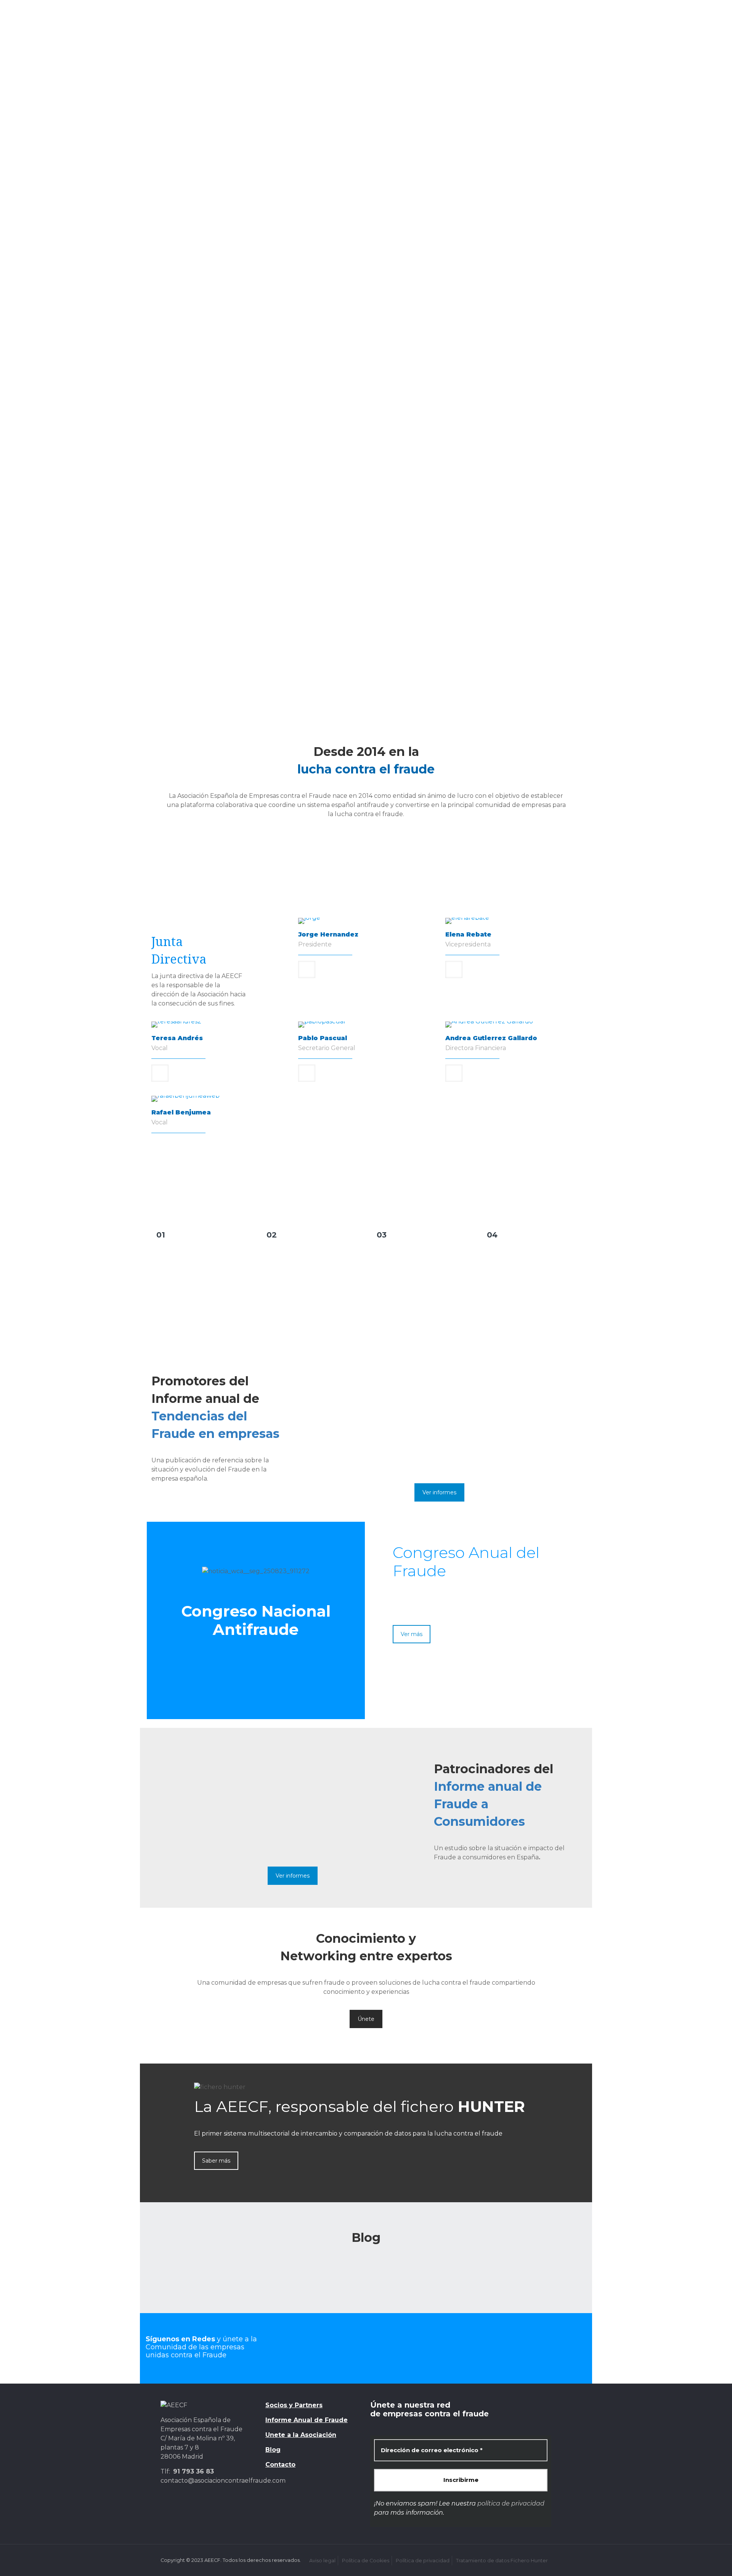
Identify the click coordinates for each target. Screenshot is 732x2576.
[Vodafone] (333, 550)
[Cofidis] (531, 375)
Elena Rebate (468, 934)
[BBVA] (531, 331)
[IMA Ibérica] (399, 462)
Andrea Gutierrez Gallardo (491, 1038)
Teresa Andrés (177, 1038)
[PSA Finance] (465, 506)
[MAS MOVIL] (201, 506)
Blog (273, 2450)
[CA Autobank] (267, 375)
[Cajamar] (399, 375)
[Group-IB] (465, 419)
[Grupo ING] (531, 419)
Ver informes (439, 1492)
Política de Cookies (366, 2561)
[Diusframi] (267, 419)
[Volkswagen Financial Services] (399, 550)
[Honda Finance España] (201, 462)
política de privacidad (511, 2503)
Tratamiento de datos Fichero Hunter (502, 2561)
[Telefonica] (201, 550)
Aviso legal (322, 2561)
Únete (366, 2019)
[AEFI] (531, 572)
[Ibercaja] (267, 462)
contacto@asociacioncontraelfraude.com (223, 2481)
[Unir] (465, 616)
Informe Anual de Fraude (307, 2420)
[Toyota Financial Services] (267, 550)
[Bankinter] (465, 331)
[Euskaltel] (333, 419)
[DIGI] (201, 419)
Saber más (216, 2161)
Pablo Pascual (323, 1038)
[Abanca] (201, 331)
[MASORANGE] (267, 506)
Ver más (412, 1634)
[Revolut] (531, 506)
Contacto (280, 2465)
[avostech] (333, 331)
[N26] (399, 506)
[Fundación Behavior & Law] (267, 616)
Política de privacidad (423, 2561)
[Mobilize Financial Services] (333, 506)
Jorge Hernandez (328, 934)
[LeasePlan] (531, 462)
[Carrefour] (465, 375)
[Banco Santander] (399, 331)
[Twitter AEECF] (311, 2347)
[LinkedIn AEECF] (421, 2347)
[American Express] (267, 331)
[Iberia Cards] (333, 462)
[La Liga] (465, 462)
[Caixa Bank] (333, 375)
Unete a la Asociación (301, 2435)
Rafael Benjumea (181, 1112)
